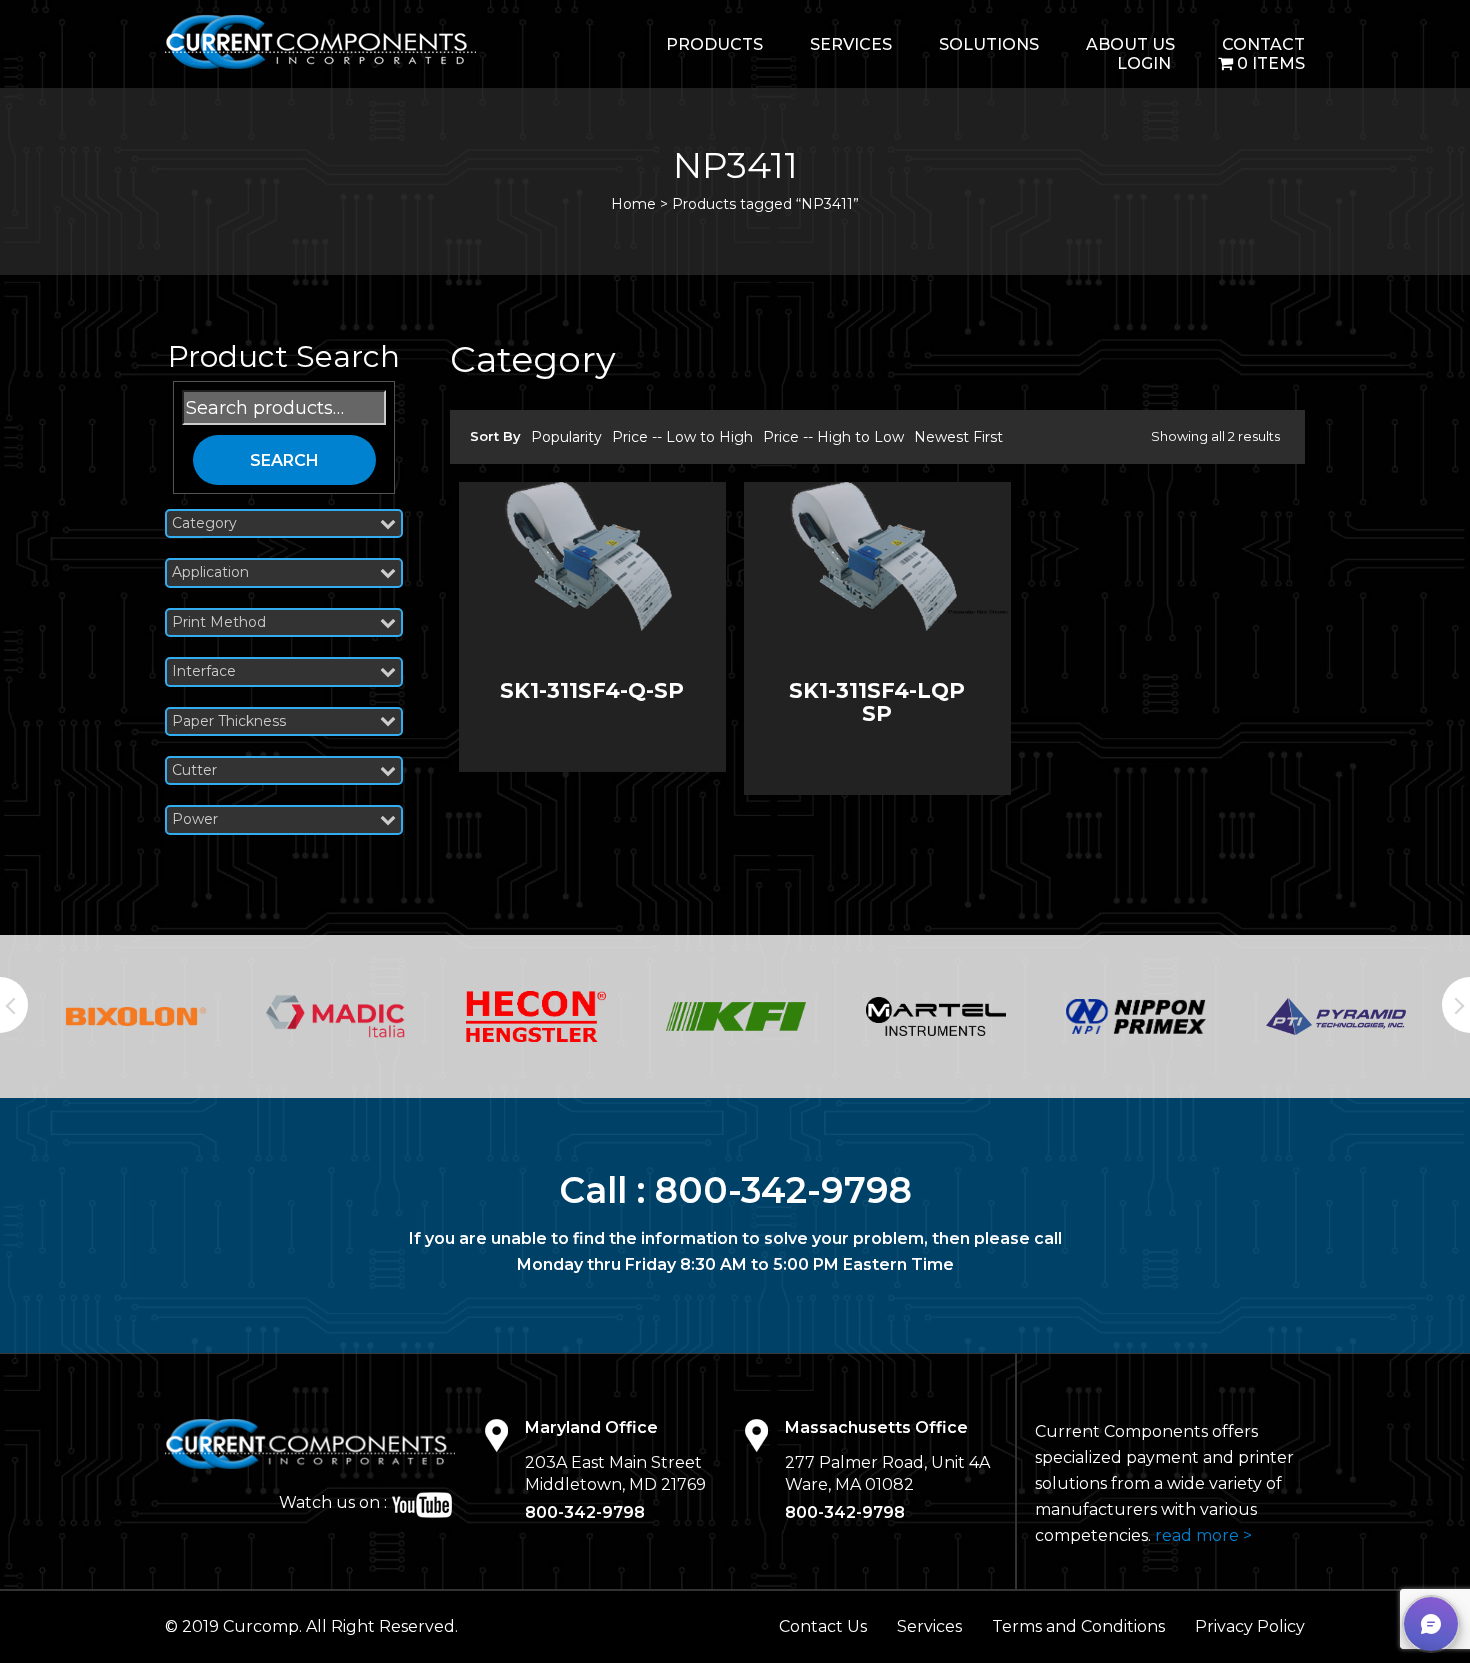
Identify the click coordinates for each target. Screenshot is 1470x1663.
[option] (136, 1016)
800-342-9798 (783, 1190)
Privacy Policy (1250, 1626)
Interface (204, 671)
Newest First (958, 437)
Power (195, 819)
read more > (1203, 1535)
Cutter (194, 770)
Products (714, 44)
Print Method (219, 622)
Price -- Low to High (682, 437)
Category (204, 523)
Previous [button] (14, 1005)
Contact (1263, 44)
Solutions (989, 44)
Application (210, 572)
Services (851, 44)
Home (633, 204)
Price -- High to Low (833, 437)
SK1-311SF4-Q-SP (592, 690)
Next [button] (1456, 1005)
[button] (1431, 1624)
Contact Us (823, 1626)
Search (284, 460)
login (1144, 63)
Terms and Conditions (1078, 1626)
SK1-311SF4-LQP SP (877, 702)
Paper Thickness (229, 721)
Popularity (566, 437)
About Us (1130, 44)
